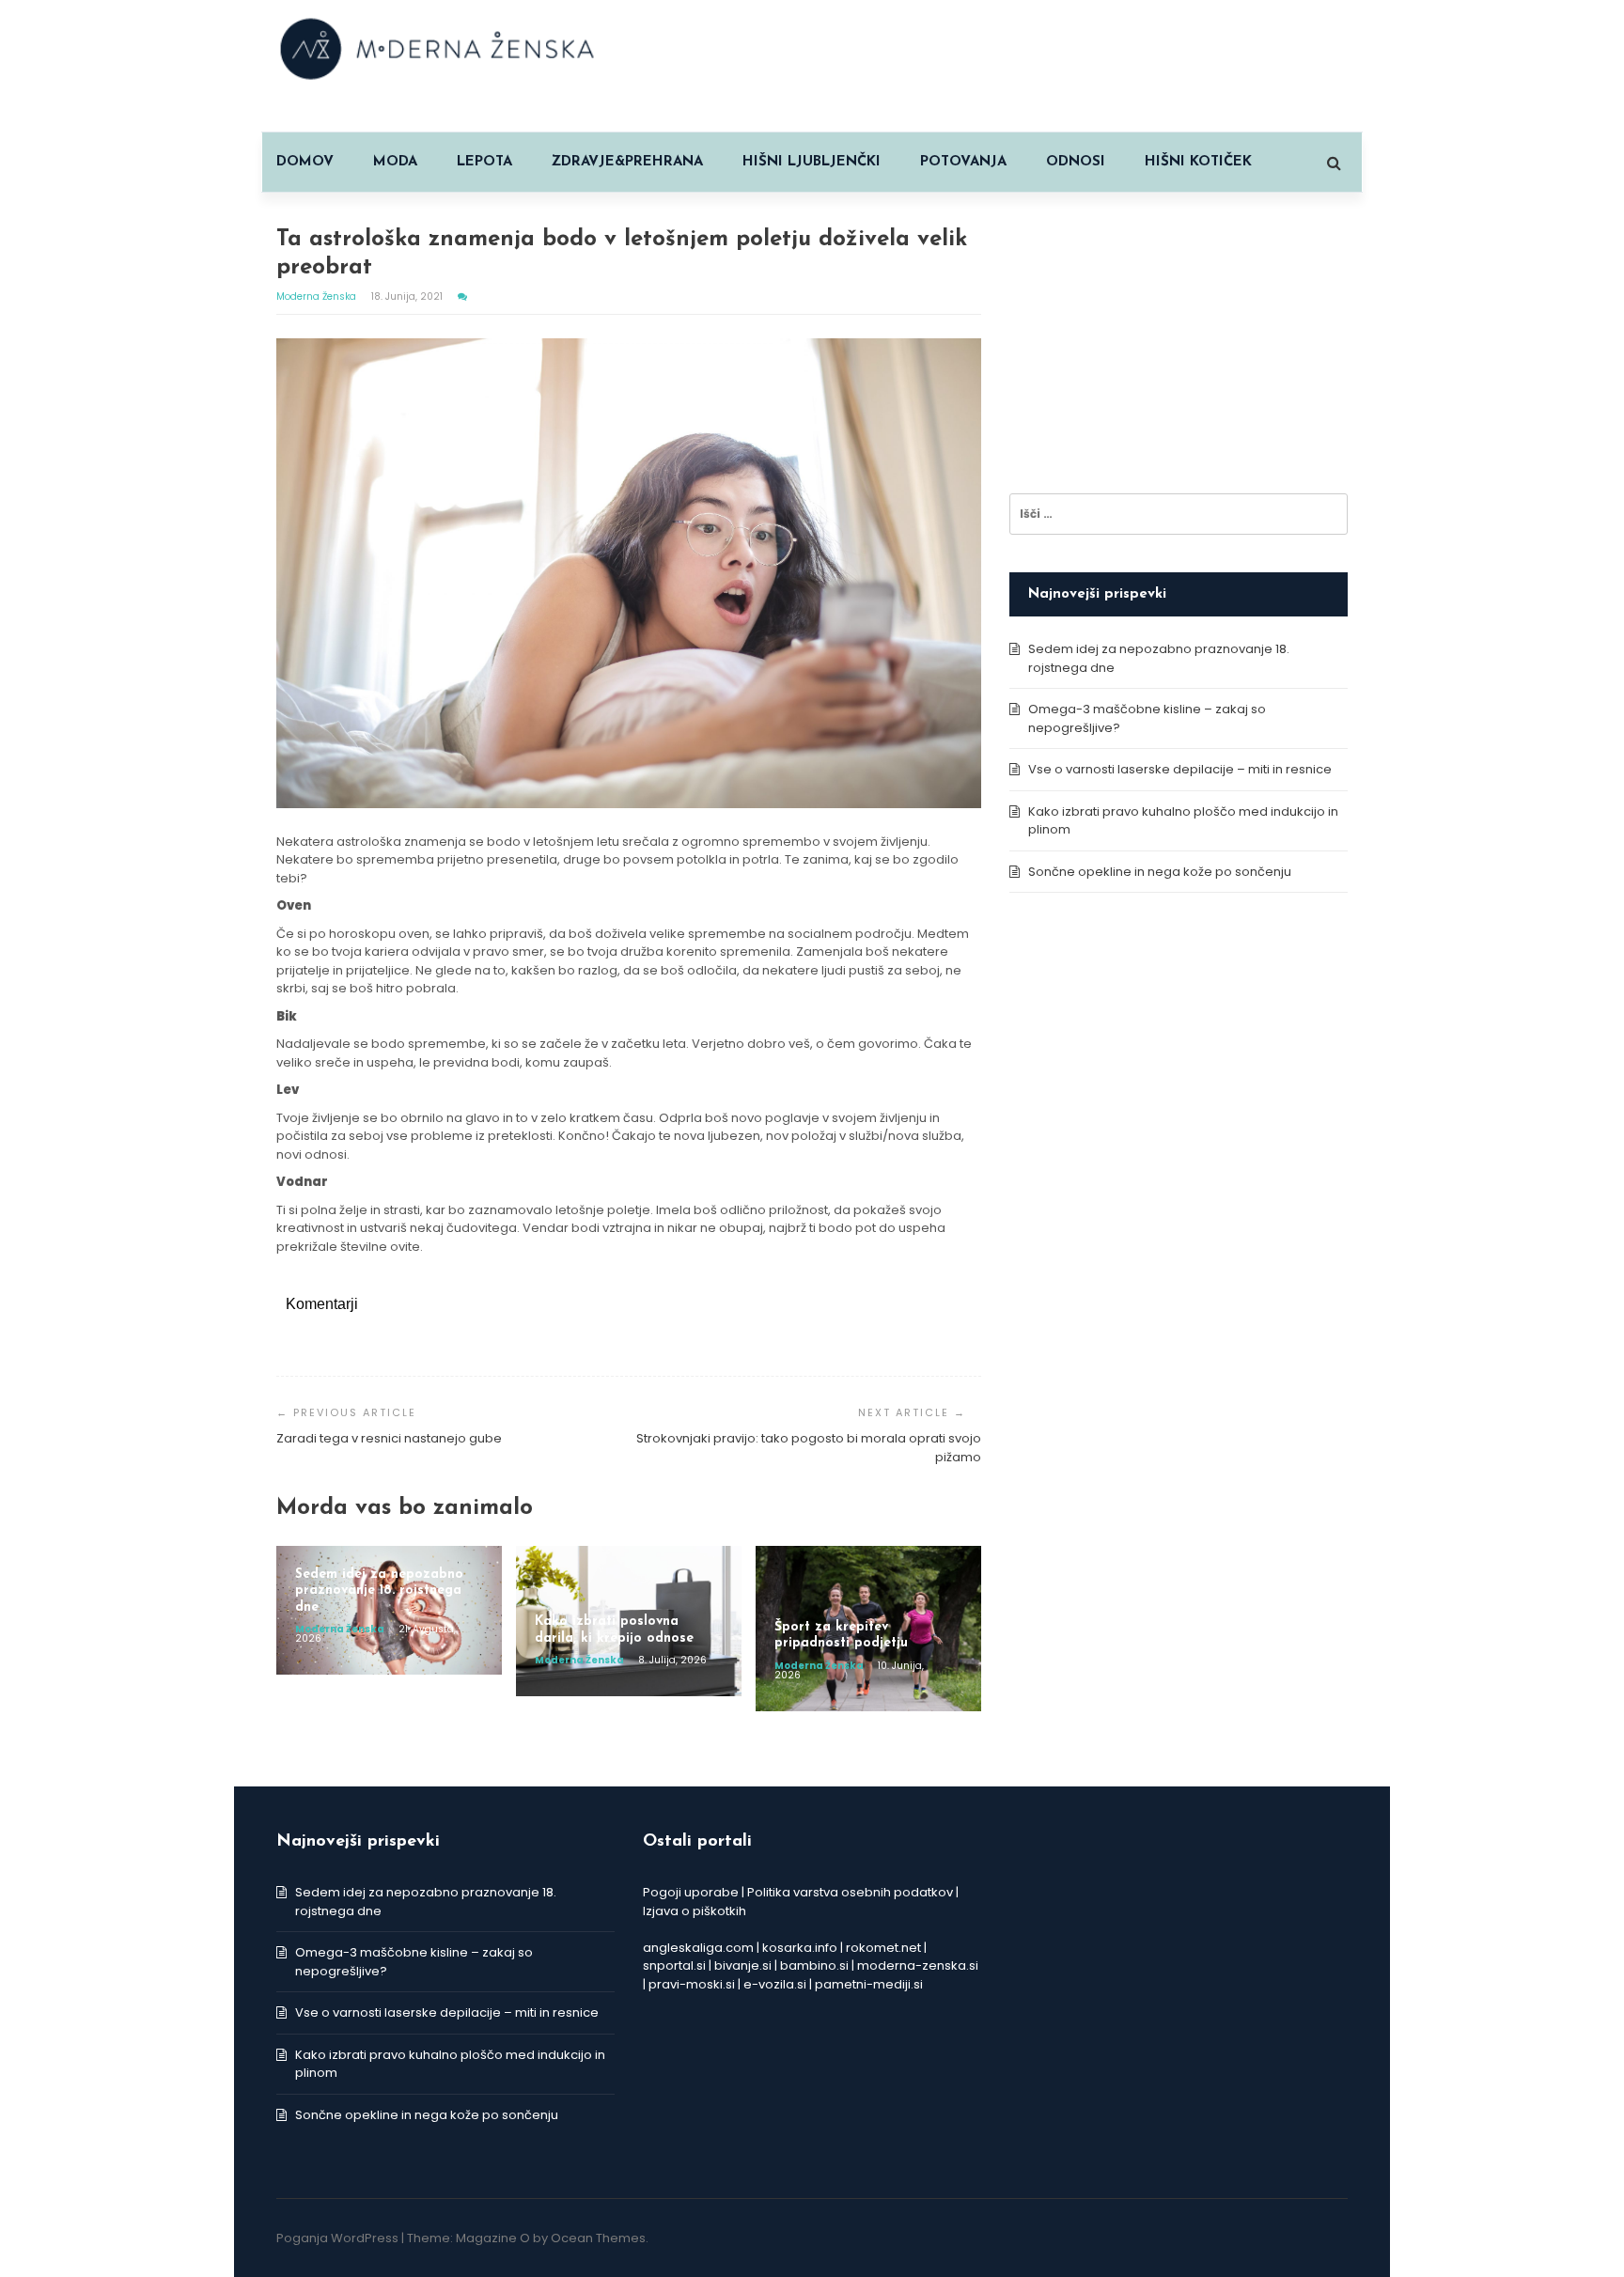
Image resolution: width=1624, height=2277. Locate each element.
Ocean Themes (598, 2238)
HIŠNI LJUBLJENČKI (812, 162)
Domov (305, 162)
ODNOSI (1076, 162)
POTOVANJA (963, 162)
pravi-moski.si (692, 1984)
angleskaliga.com (698, 1948)
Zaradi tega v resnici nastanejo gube (389, 1438)
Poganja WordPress (337, 2238)
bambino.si (814, 1965)
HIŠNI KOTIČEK (1198, 162)
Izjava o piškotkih (695, 1911)
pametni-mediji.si (869, 1984)
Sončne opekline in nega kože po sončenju (1160, 872)
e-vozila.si (775, 1984)
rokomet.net (883, 1948)
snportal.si (674, 1965)
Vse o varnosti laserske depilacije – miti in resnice (1180, 769)
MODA (395, 162)
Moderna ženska (318, 296)
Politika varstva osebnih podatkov (850, 1892)
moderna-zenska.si (918, 1965)
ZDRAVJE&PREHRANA (627, 162)
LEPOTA (484, 162)
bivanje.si (743, 1965)
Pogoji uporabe (691, 1892)
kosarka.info (800, 1948)
